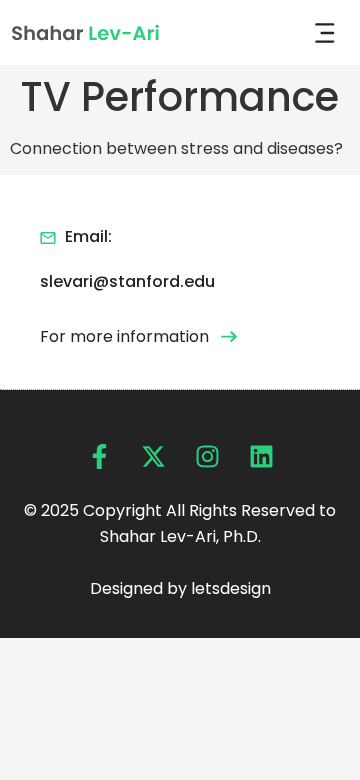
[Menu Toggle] (325, 33)
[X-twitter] (153, 456)
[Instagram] (207, 456)
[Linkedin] (261, 456)
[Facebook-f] (99, 456)
